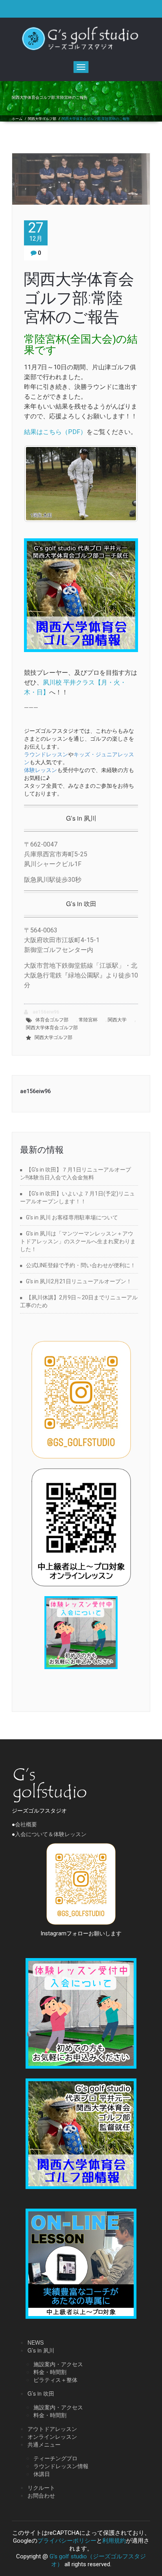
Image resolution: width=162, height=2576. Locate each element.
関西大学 (117, 1020)
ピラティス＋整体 (55, 2380)
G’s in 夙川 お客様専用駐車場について (72, 1217)
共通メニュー (44, 2444)
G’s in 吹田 (41, 2393)
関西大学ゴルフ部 (42, 119)
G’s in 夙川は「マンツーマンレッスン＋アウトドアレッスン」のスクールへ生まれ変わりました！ (78, 1241)
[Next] (121, 484)
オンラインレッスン (52, 2436)
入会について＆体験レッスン (51, 1834)
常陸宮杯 (88, 1020)
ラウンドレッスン (46, 754)
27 (36, 231)
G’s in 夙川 (41, 2350)
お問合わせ (41, 2495)
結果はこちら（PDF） (55, 432)
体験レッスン (40, 770)
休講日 (42, 2474)
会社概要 (26, 1824)
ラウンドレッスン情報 (61, 2466)
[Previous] (40, 484)
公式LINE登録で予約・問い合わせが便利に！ (81, 1265)
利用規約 (114, 2541)
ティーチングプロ (55, 2458)
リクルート (41, 2487)
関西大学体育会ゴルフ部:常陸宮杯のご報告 (79, 298)
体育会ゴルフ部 (52, 1020)
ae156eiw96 (45, 1012)
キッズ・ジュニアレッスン (79, 758)
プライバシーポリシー (67, 2541)
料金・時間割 (50, 2372)
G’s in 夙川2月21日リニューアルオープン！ (79, 1281)
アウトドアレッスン (52, 2429)
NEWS (36, 2342)
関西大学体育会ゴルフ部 (52, 1028)
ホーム (17, 119)
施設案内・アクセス (58, 2364)
